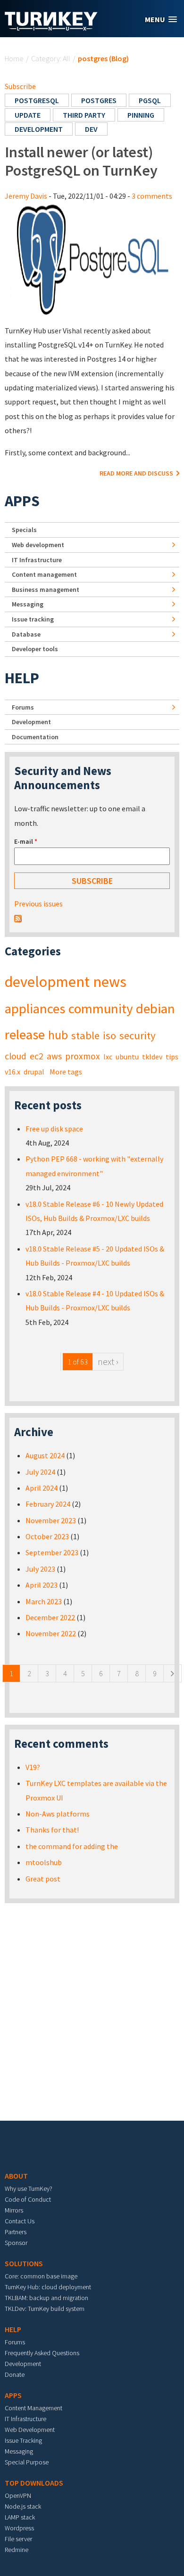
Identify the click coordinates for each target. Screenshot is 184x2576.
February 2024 (48, 1504)
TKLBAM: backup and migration (46, 2298)
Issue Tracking (23, 2440)
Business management (46, 589)
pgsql (150, 100)
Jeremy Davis (26, 196)
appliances (35, 1009)
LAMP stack (20, 2517)
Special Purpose (27, 2462)
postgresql (37, 100)
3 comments (152, 196)
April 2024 (42, 1488)
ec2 (37, 1056)
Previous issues (38, 904)
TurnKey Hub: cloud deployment (48, 2287)
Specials (24, 530)
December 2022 (50, 1617)
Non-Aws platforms (58, 1814)
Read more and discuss (137, 473)
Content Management (33, 2408)
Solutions (24, 2263)
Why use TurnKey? (29, 2188)
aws (54, 1056)
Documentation (35, 737)
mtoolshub (44, 1862)
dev (91, 129)
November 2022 (51, 1633)
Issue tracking (33, 619)
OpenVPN (18, 2495)
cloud (16, 1056)
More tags (66, 1072)
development (39, 129)
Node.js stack (23, 2506)
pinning (141, 115)
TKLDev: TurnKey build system (45, 2309)
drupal (34, 1072)
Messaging (28, 604)
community (100, 1009)
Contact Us (20, 2221)
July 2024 (40, 1472)
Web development (38, 545)
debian (155, 1009)
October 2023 (47, 1536)
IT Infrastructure (37, 560)
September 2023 (52, 1552)
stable (85, 1035)
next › (108, 1361)
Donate (15, 2374)
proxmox (83, 1056)
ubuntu (127, 1057)
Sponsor (16, 2243)
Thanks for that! (52, 1830)
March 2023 (44, 1601)
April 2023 (42, 1585)
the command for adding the (72, 1846)
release (25, 1034)
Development (31, 722)
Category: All (51, 58)
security (137, 1035)
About (16, 2176)
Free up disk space (54, 1129)
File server (18, 2539)
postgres (99, 100)
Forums (23, 707)
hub (58, 1035)
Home (14, 58)
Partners (16, 2232)
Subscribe (20, 86)
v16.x (13, 1072)
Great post (43, 1879)
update (28, 115)
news (110, 982)
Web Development (30, 2430)
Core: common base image (41, 2276)
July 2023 (40, 1569)
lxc (108, 1057)
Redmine (17, 2550)
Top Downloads (34, 2483)
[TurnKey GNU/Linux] (51, 28)
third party (84, 115)
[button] (161, 20)
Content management (44, 574)
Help (22, 678)
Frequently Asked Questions (42, 2353)
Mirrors (14, 2210)
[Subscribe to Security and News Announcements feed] (18, 918)
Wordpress (19, 2528)
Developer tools (35, 649)
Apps (22, 501)
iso (109, 1035)
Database (26, 634)
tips (172, 1057)
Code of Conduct (28, 2199)
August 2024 (45, 1455)
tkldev (152, 1057)
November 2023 (51, 1520)
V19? (33, 1767)
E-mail (26, 841)
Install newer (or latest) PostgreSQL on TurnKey (81, 161)
